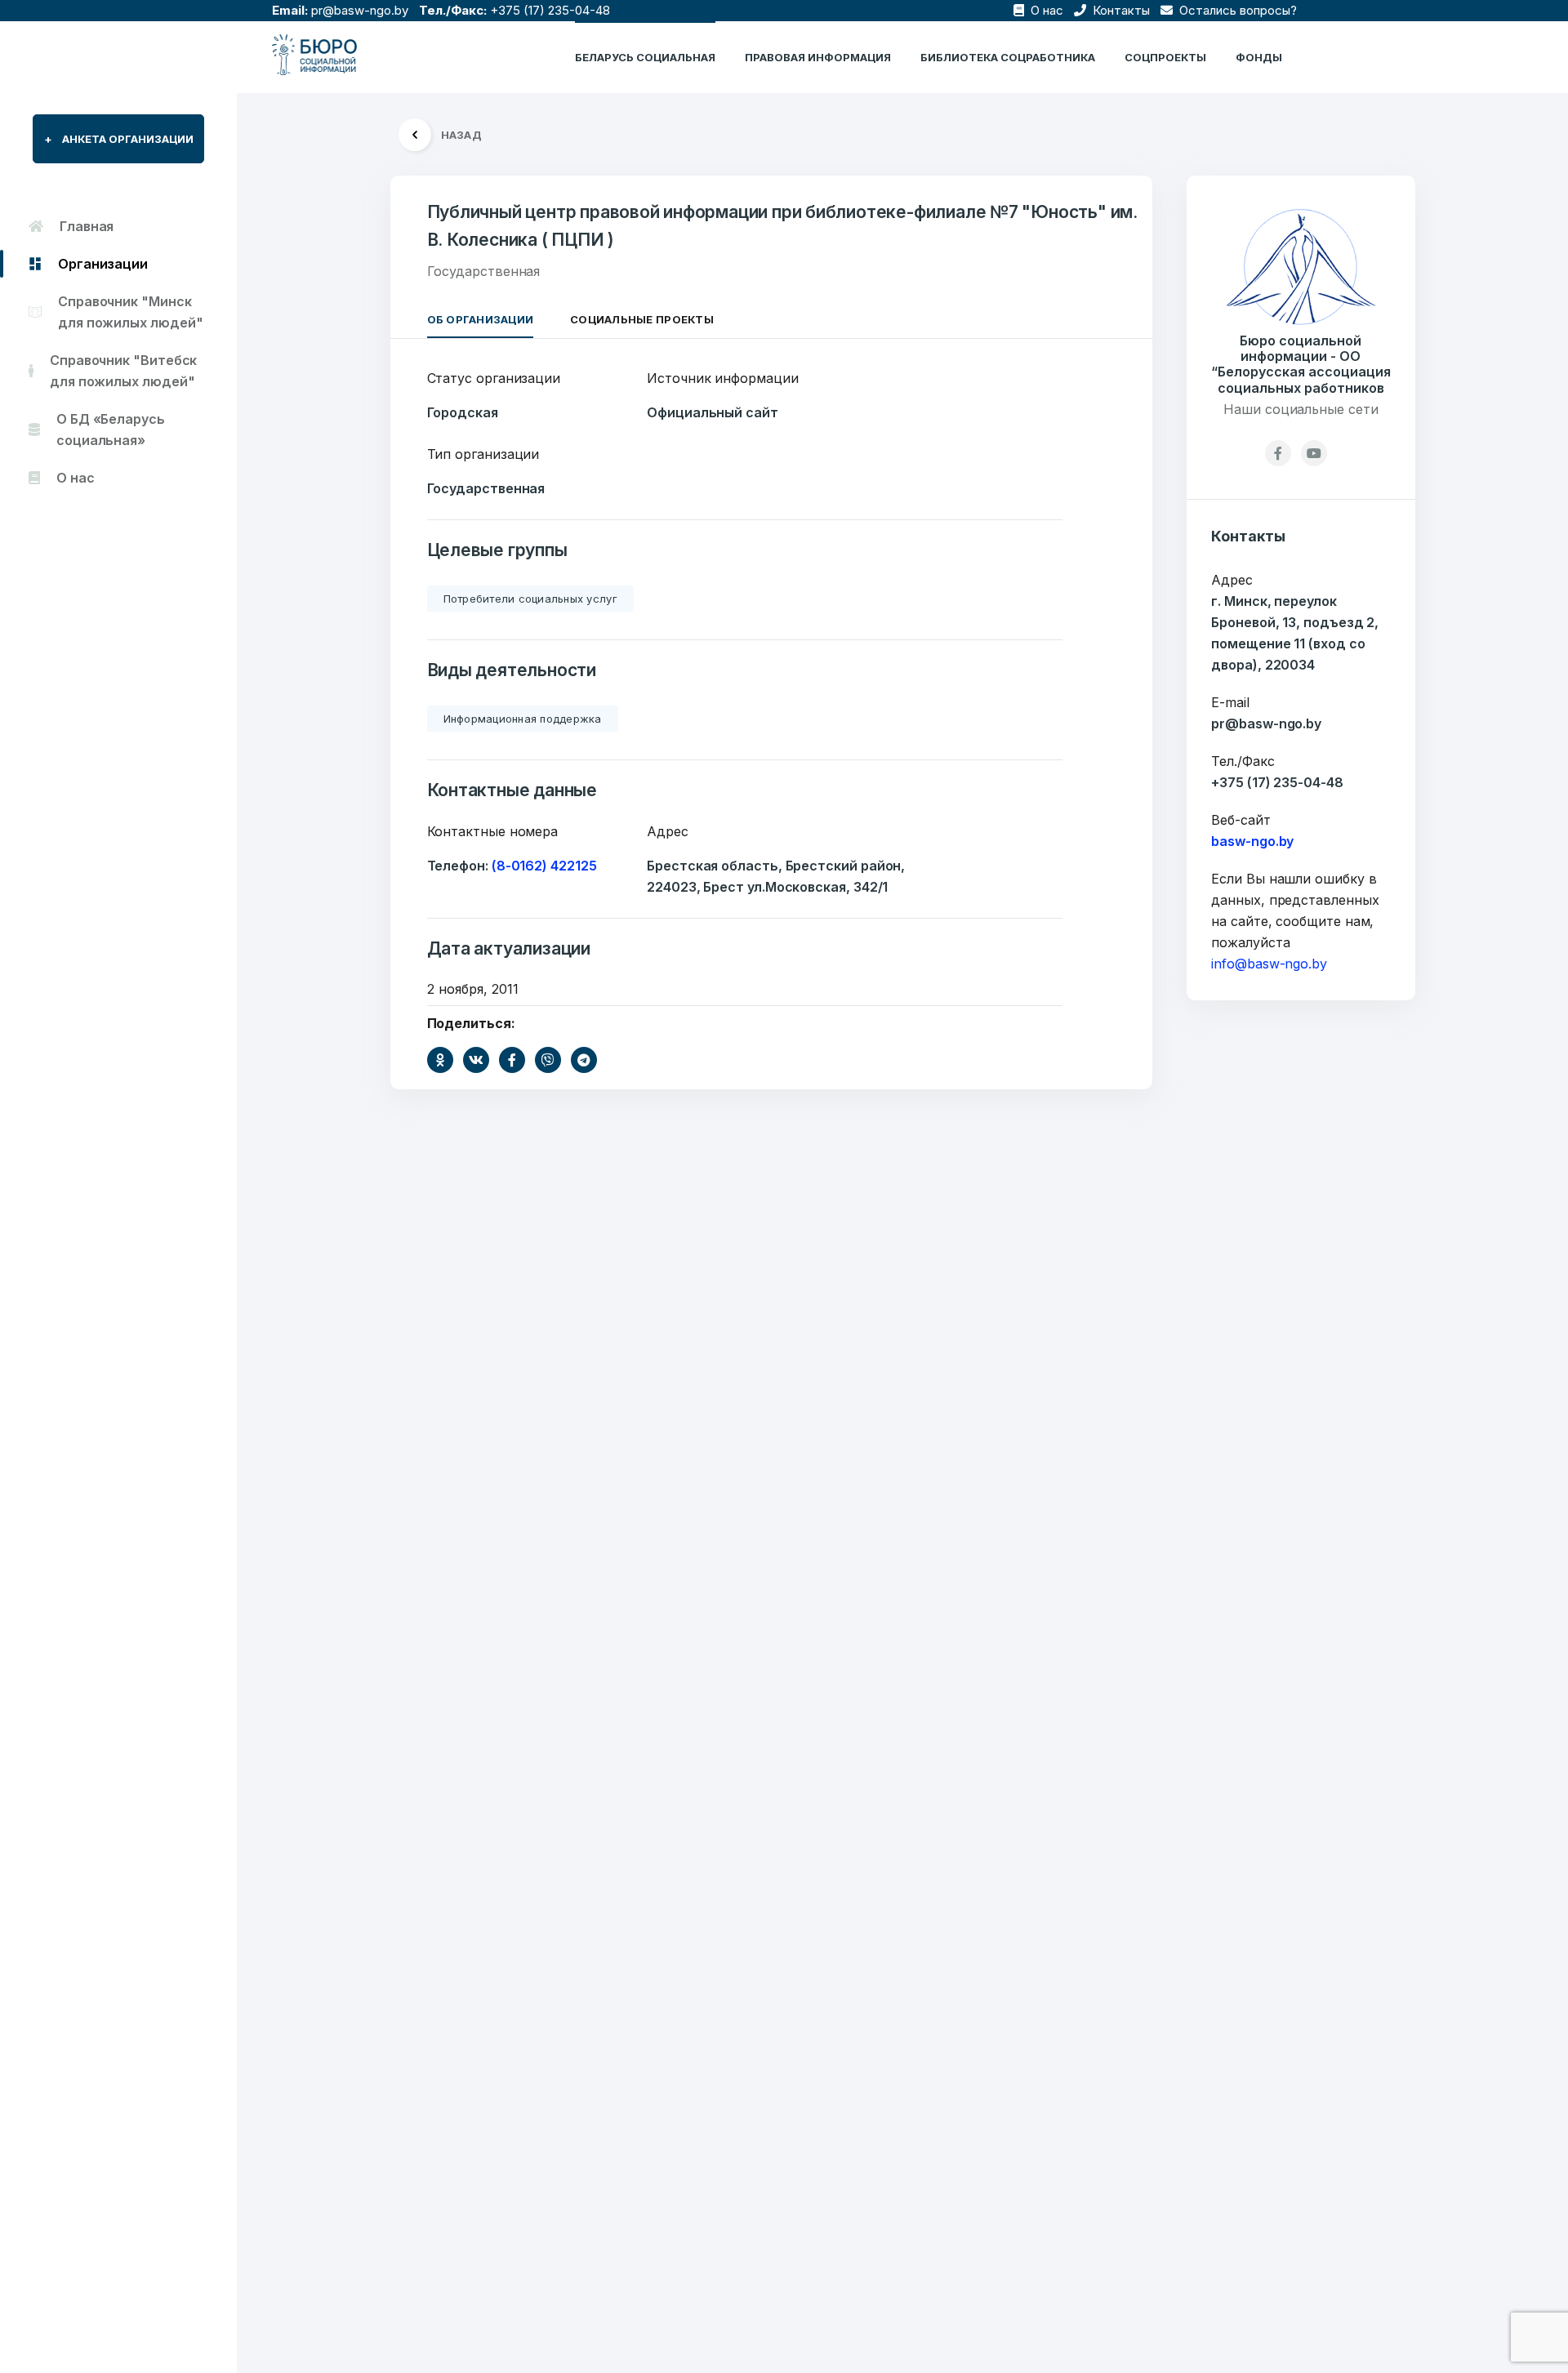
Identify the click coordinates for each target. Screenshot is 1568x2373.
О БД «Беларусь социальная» (111, 430)
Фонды (1259, 57)
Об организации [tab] (481, 319)
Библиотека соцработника (1008, 57)
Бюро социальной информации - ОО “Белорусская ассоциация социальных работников (1301, 365)
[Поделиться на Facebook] (512, 1060)
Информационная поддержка (523, 719)
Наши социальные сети (1301, 409)
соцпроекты (1165, 57)
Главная (87, 226)
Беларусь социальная (645, 57)
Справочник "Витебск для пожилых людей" (123, 371)
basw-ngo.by (1252, 841)
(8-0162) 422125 (544, 866)
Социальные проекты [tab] (642, 319)
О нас (1045, 10)
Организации (103, 264)
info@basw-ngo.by (1269, 964)
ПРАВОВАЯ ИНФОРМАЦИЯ (818, 57)
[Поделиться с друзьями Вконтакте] (476, 1060)
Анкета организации (119, 139)
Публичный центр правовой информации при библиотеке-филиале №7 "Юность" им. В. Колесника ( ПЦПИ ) (782, 226)
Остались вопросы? (1236, 10)
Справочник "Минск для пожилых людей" (131, 312)
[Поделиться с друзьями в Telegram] (584, 1060)
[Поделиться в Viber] (548, 1060)
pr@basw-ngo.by (360, 10)
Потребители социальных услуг (530, 599)
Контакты (1120, 10)
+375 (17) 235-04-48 (550, 10)
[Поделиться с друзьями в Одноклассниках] (440, 1060)
